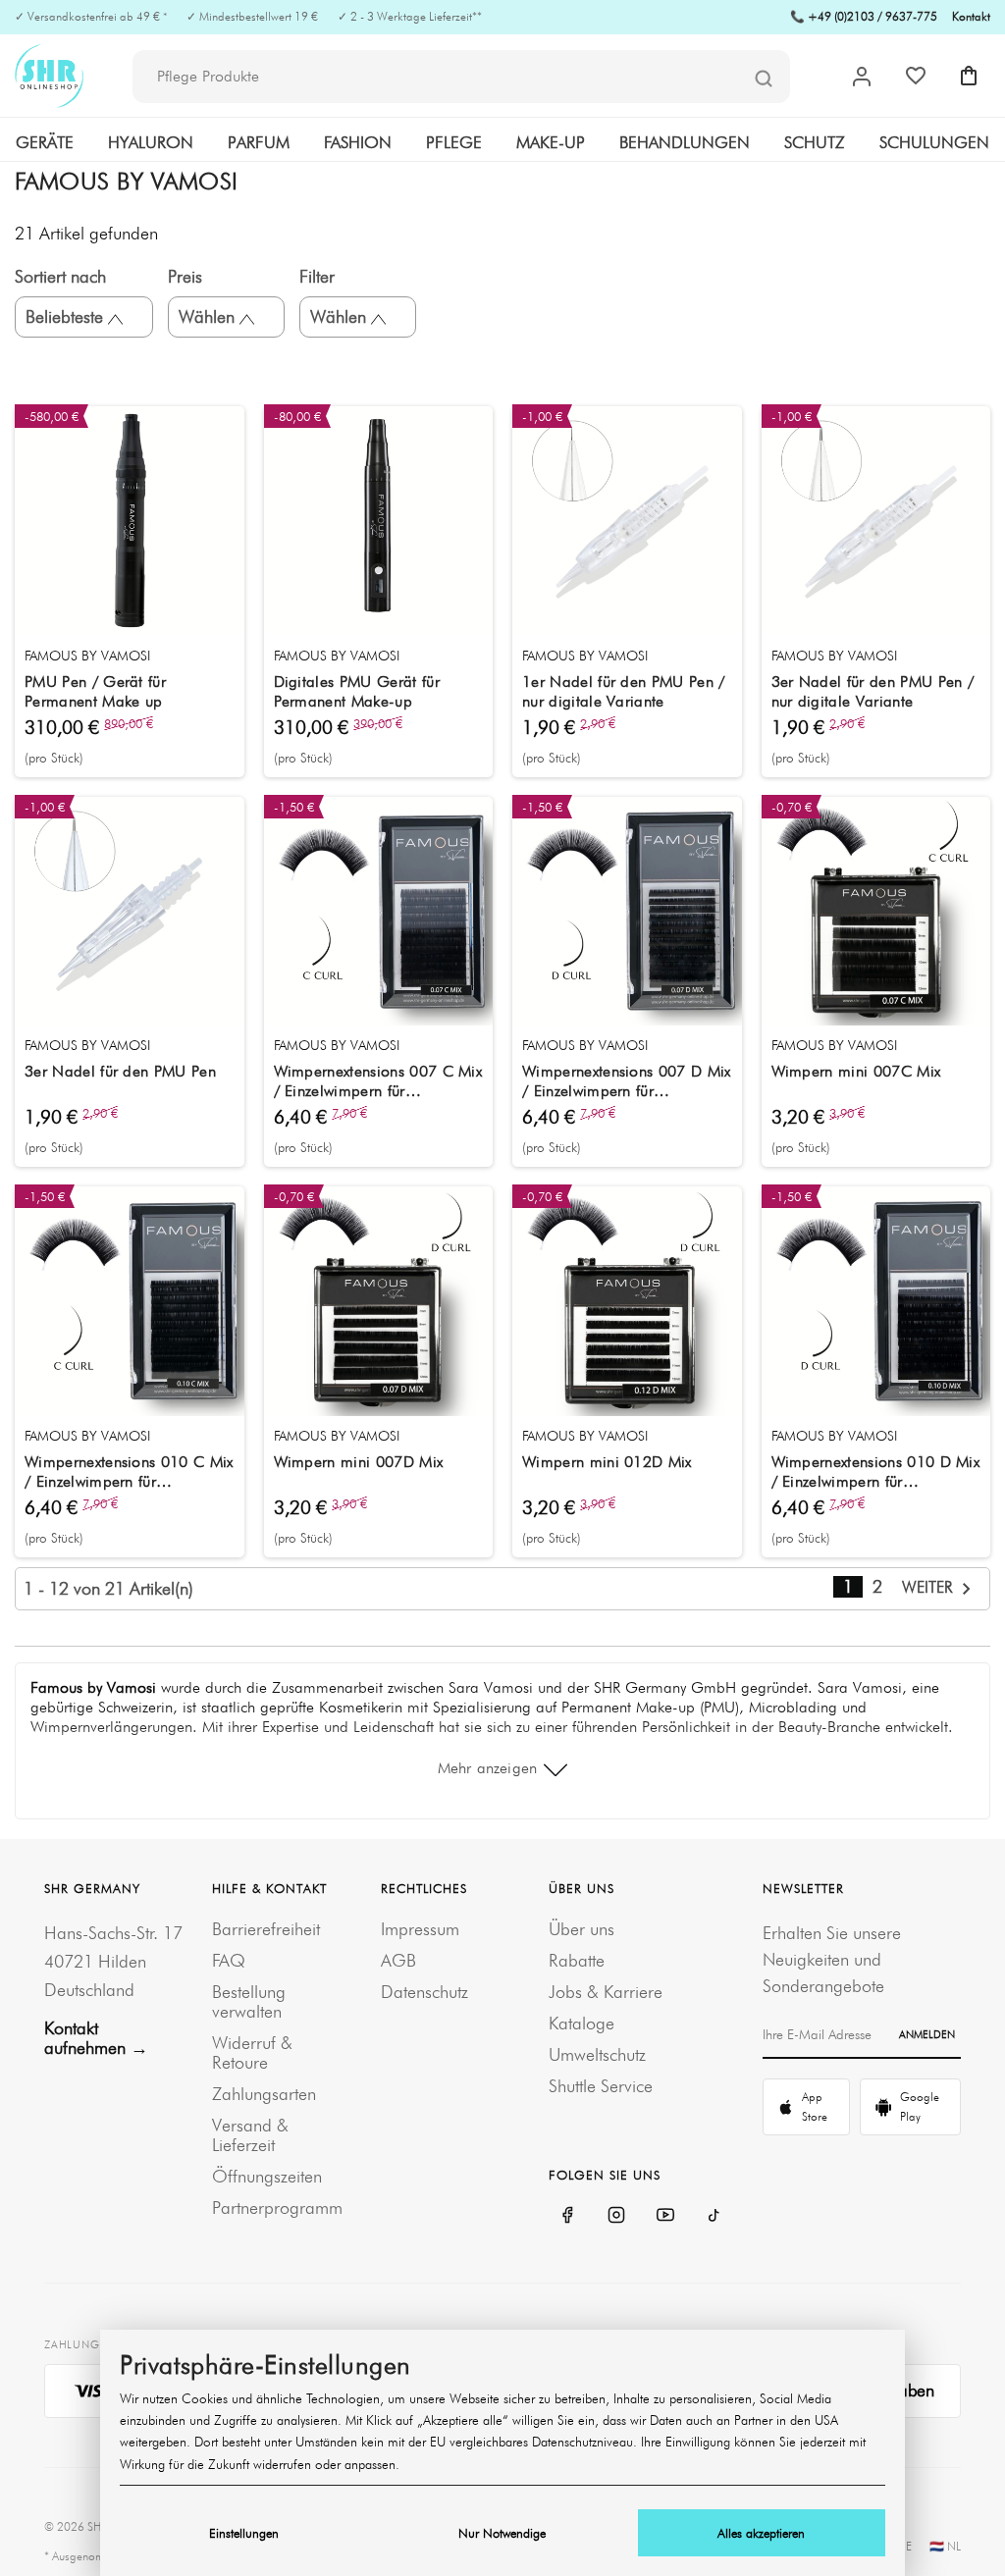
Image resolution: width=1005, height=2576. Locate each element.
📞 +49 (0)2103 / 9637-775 (864, 16)
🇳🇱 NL (945, 2546)
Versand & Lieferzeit (250, 2135)
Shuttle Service (601, 2086)
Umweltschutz (597, 2054)
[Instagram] (616, 2215)
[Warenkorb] (969, 76)
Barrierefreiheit (266, 1929)
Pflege (454, 142)
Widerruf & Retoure (252, 2052)
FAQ (229, 1960)
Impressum (420, 1929)
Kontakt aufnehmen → (96, 2038)
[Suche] (764, 78)
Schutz (815, 142)
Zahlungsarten (264, 2094)
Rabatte (577, 1960)
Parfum (259, 142)
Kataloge (582, 2023)
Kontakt (971, 16)
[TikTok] (714, 2215)
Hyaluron (151, 142)
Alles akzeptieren (761, 2533)
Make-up (551, 142)
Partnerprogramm (277, 2208)
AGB (398, 1960)
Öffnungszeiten (267, 2176)
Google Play (920, 2106)
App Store (815, 2106)
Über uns (582, 1929)
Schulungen (934, 142)
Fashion (358, 142)
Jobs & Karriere (606, 1992)
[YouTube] (665, 2215)
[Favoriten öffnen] (916, 76)
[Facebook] (567, 2215)
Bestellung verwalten (249, 2001)
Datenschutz (424, 1992)
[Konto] (862, 77)
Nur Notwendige (502, 2533)
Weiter (930, 1587)
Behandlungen (685, 142)
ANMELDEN (927, 2034)
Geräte (45, 142)
